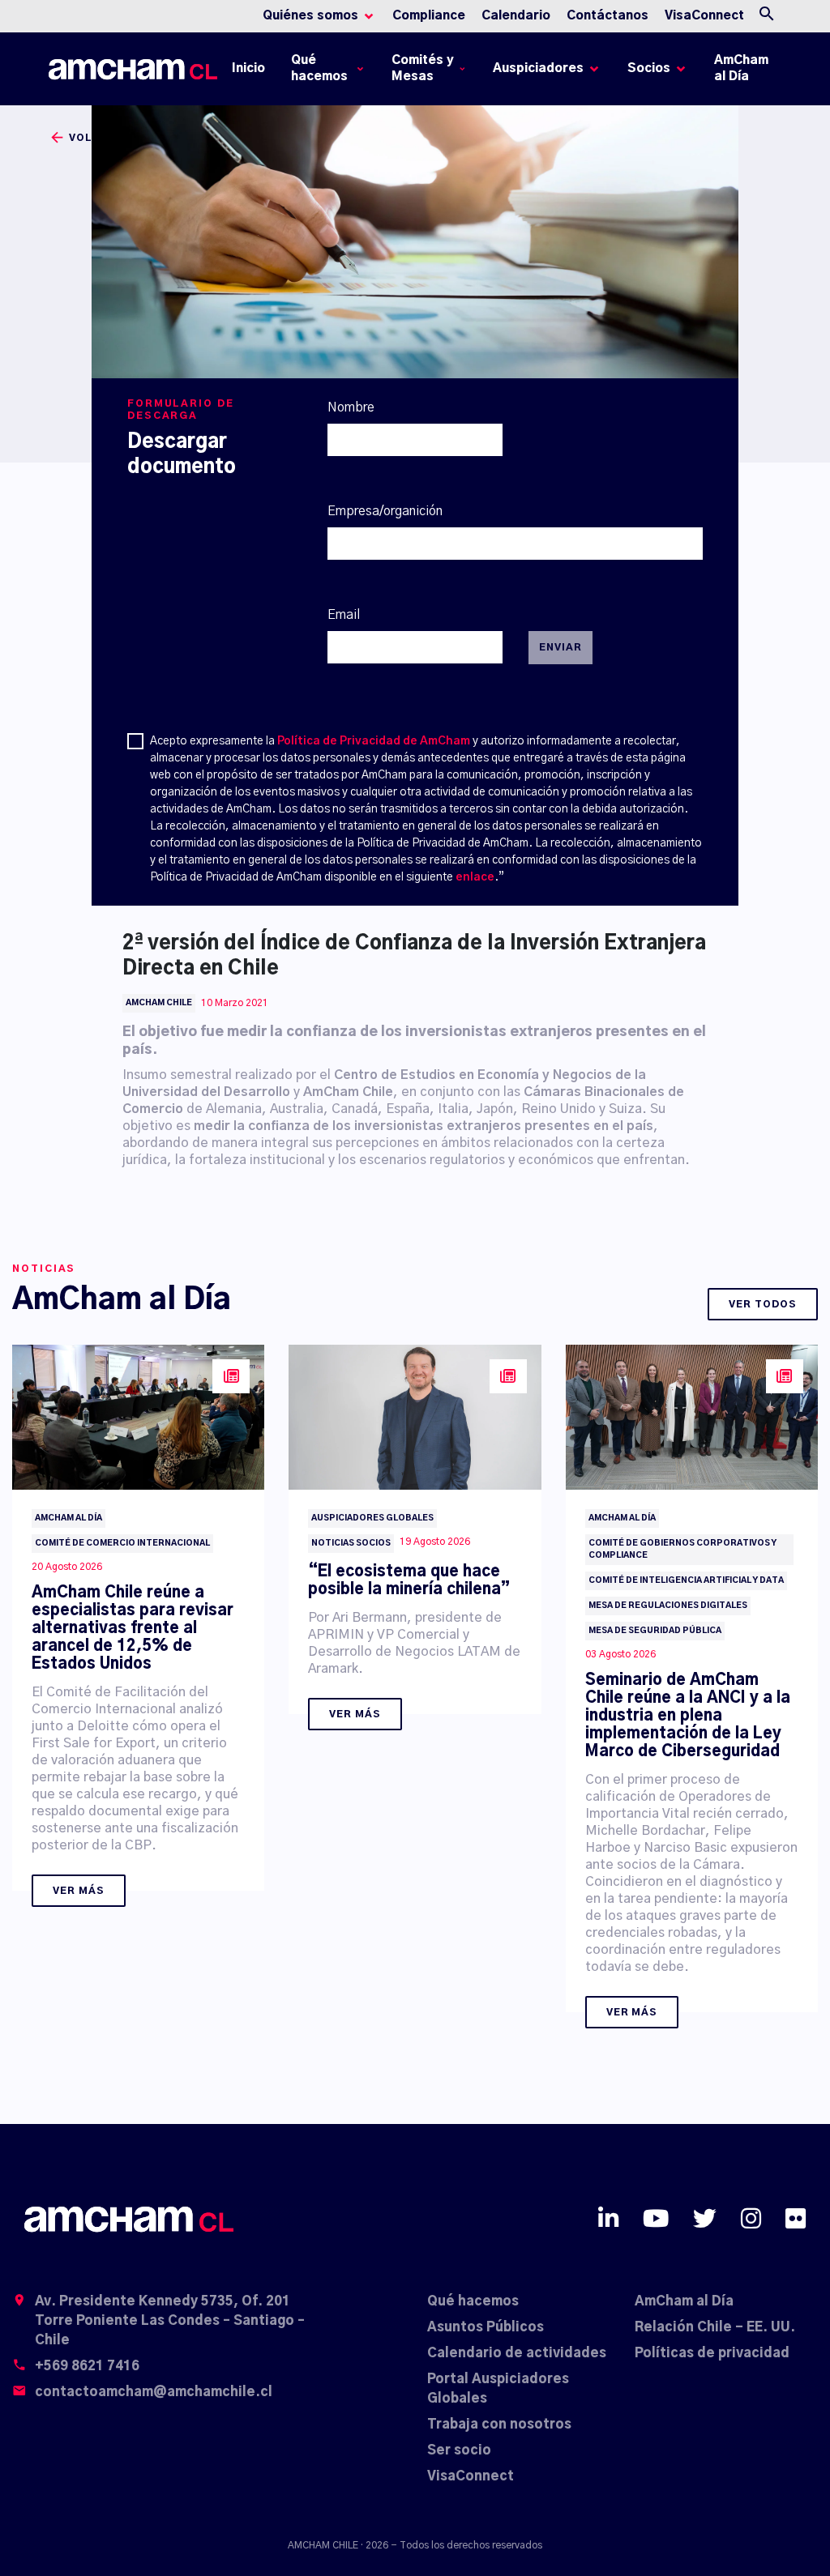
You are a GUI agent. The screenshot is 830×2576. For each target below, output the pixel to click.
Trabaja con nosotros (499, 2425)
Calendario (516, 16)
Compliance (429, 16)
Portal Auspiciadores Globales (498, 2389)
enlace (475, 877)
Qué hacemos (473, 2301)
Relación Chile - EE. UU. (715, 2327)
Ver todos (763, 1304)
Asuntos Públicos (486, 2327)
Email (344, 615)
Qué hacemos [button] (319, 68)
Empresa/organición (385, 511)
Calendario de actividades (517, 2353)
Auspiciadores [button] (538, 68)
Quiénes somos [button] (310, 16)
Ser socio (459, 2450)
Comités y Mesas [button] (423, 68)
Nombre (351, 407)
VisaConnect (704, 16)
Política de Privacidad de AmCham (374, 741)
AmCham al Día (741, 68)
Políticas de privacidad (712, 2353)
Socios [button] (649, 68)
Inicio (251, 73)
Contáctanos (608, 16)
